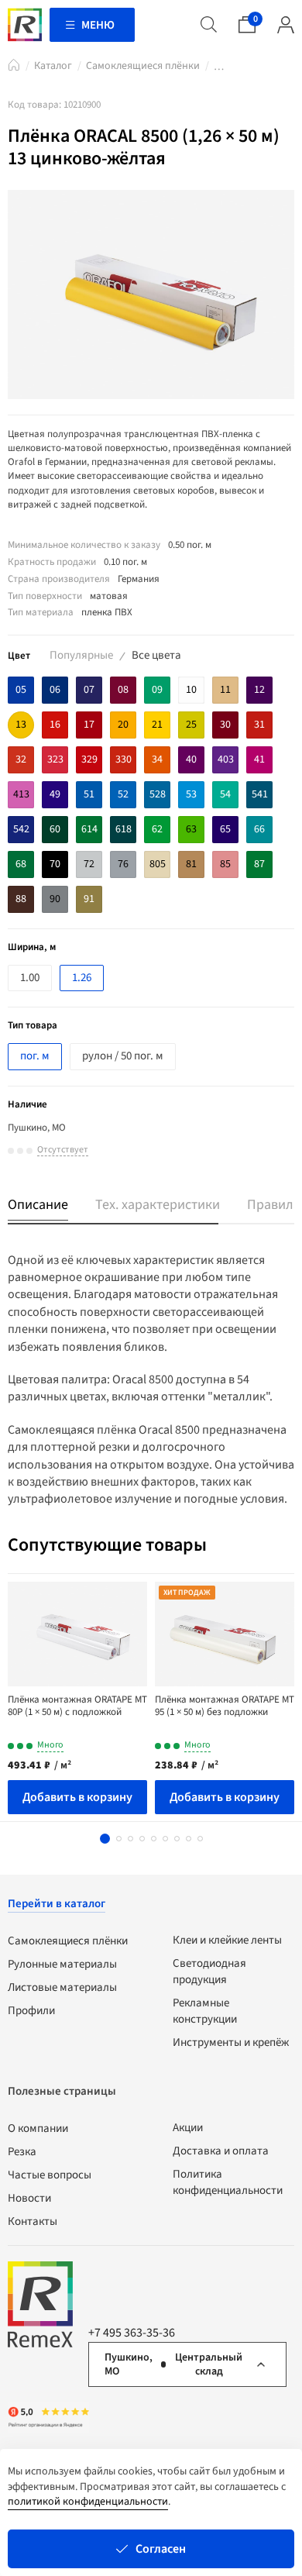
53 (191, 794)
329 (89, 759)
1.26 (82, 978)
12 (259, 690)
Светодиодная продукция (209, 1972)
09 (157, 690)
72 (89, 864)
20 (123, 725)
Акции (188, 2128)
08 (123, 690)
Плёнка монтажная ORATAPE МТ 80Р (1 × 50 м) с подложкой (77, 1706)
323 (55, 759)
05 (21, 690)
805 (158, 864)
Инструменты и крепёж (231, 2042)
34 (157, 759)
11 (225, 690)
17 (89, 725)
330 (124, 759)
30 (225, 725)
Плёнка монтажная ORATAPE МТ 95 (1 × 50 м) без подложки (225, 1706)
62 (157, 829)
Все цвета (156, 655)
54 (225, 794)
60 (55, 829)
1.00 (30, 978)
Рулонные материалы (62, 1964)
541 (260, 794)
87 (259, 864)
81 (191, 864)
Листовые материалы (62, 1987)
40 (191, 759)
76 (123, 864)
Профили (31, 2011)
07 (89, 690)
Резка (22, 2152)
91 (89, 899)
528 (158, 794)
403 (226, 759)
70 (55, 864)
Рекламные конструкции (205, 2011)
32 (21, 759)
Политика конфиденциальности (228, 2182)
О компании (38, 2128)
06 (55, 690)
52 (123, 794)
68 (21, 864)
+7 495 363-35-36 (132, 2333)
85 (225, 864)
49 (55, 794)
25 (191, 725)
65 (225, 829)
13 (21, 725)
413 (21, 794)
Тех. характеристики (158, 1205)
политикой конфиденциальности (88, 2502)
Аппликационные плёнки (219, 69)
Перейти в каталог (57, 1904)
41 (259, 759)
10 (191, 690)
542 (21, 829)
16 (55, 725)
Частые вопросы (50, 2175)
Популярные (81, 655)
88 (21, 899)
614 (89, 829)
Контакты (33, 2221)
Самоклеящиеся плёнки (143, 66)
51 (89, 794)
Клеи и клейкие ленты (227, 1940)
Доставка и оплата (221, 2151)
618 (124, 829)
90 (55, 899)
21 (157, 725)
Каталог (53, 66)
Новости (29, 2198)
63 (191, 829)
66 (259, 829)
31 (259, 725)
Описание (38, 1205)
